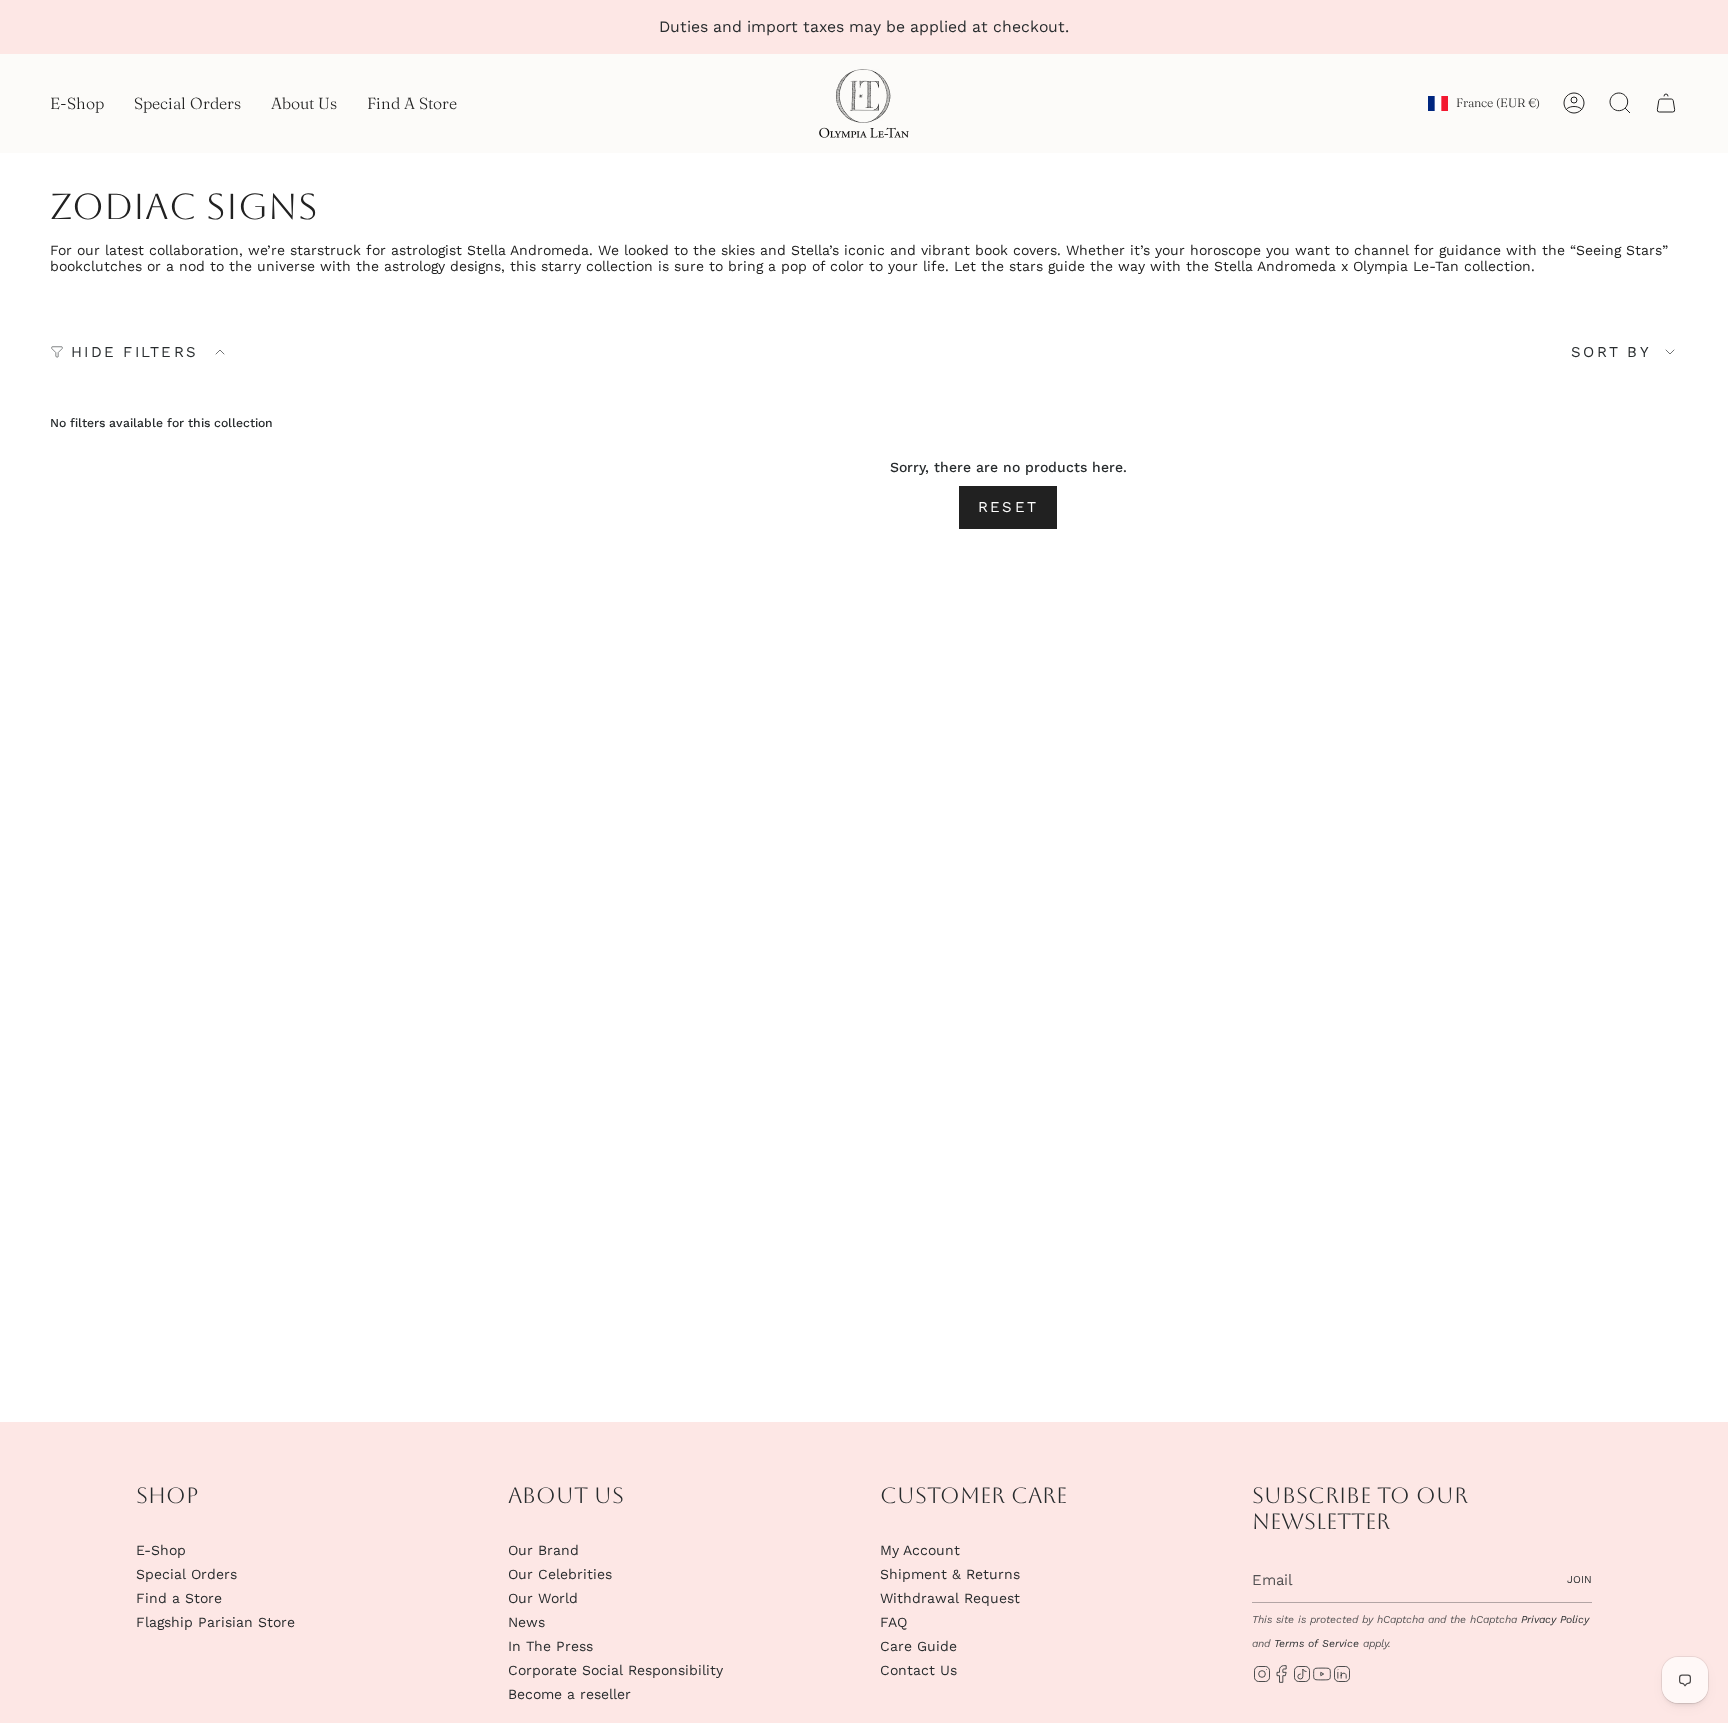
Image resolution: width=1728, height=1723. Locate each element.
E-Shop (161, 1550)
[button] (77, 103)
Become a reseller (569, 1694)
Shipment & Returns (950, 1574)
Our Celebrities (560, 1574)
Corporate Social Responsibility (615, 1670)
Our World (543, 1598)
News (526, 1622)
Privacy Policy (1555, 1619)
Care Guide (918, 1646)
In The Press (550, 1646)
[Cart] (1666, 103)
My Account (920, 1550)
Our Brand (543, 1550)
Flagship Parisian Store (215, 1622)
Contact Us (918, 1670)
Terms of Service (1316, 1643)
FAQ (893, 1622)
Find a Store (179, 1598)
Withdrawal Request (950, 1598)
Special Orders (186, 1574)
